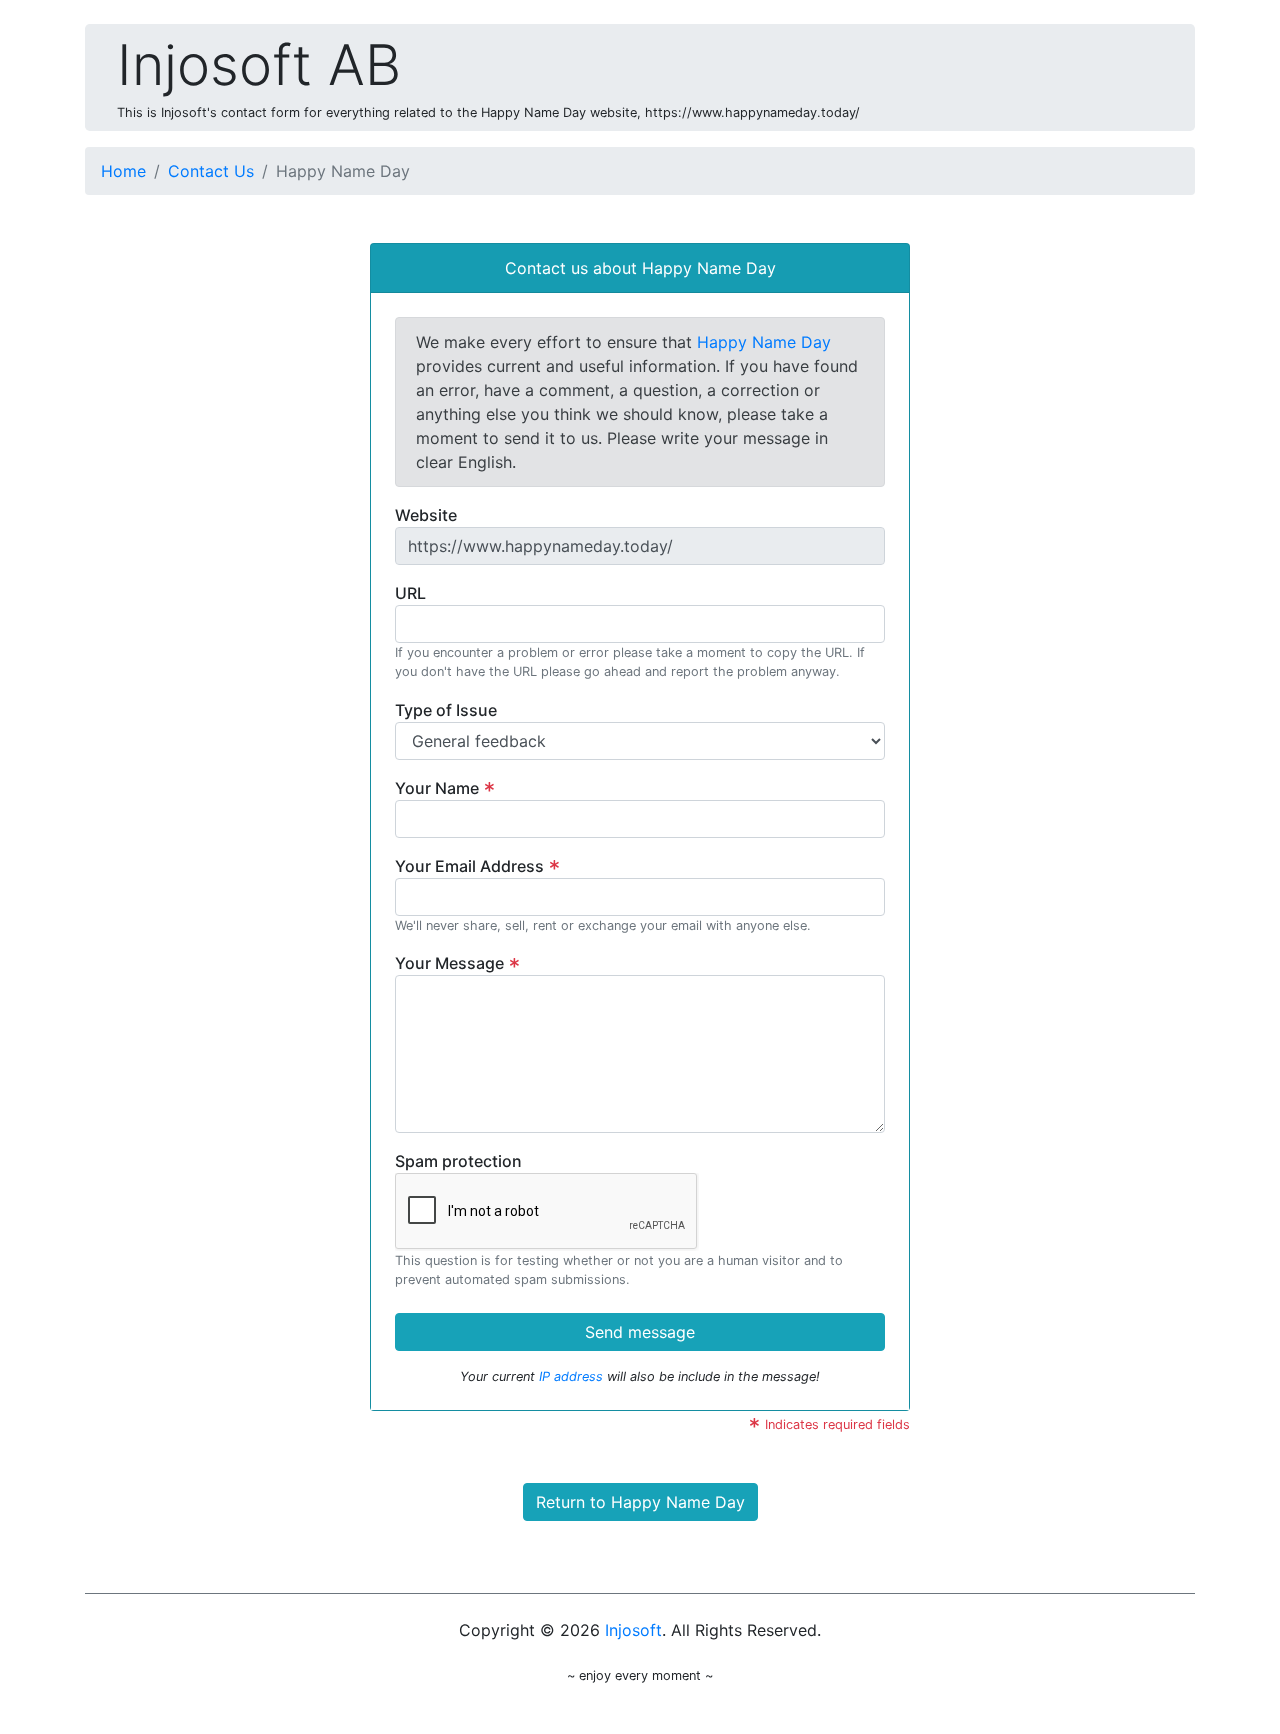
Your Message (451, 963)
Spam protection (458, 1161)
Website (426, 515)
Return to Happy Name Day (640, 1502)
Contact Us (211, 171)
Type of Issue (446, 710)
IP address (571, 1376)
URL (410, 593)
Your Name (439, 788)
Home (123, 171)
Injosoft (633, 1630)
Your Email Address (471, 866)
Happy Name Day (764, 342)
